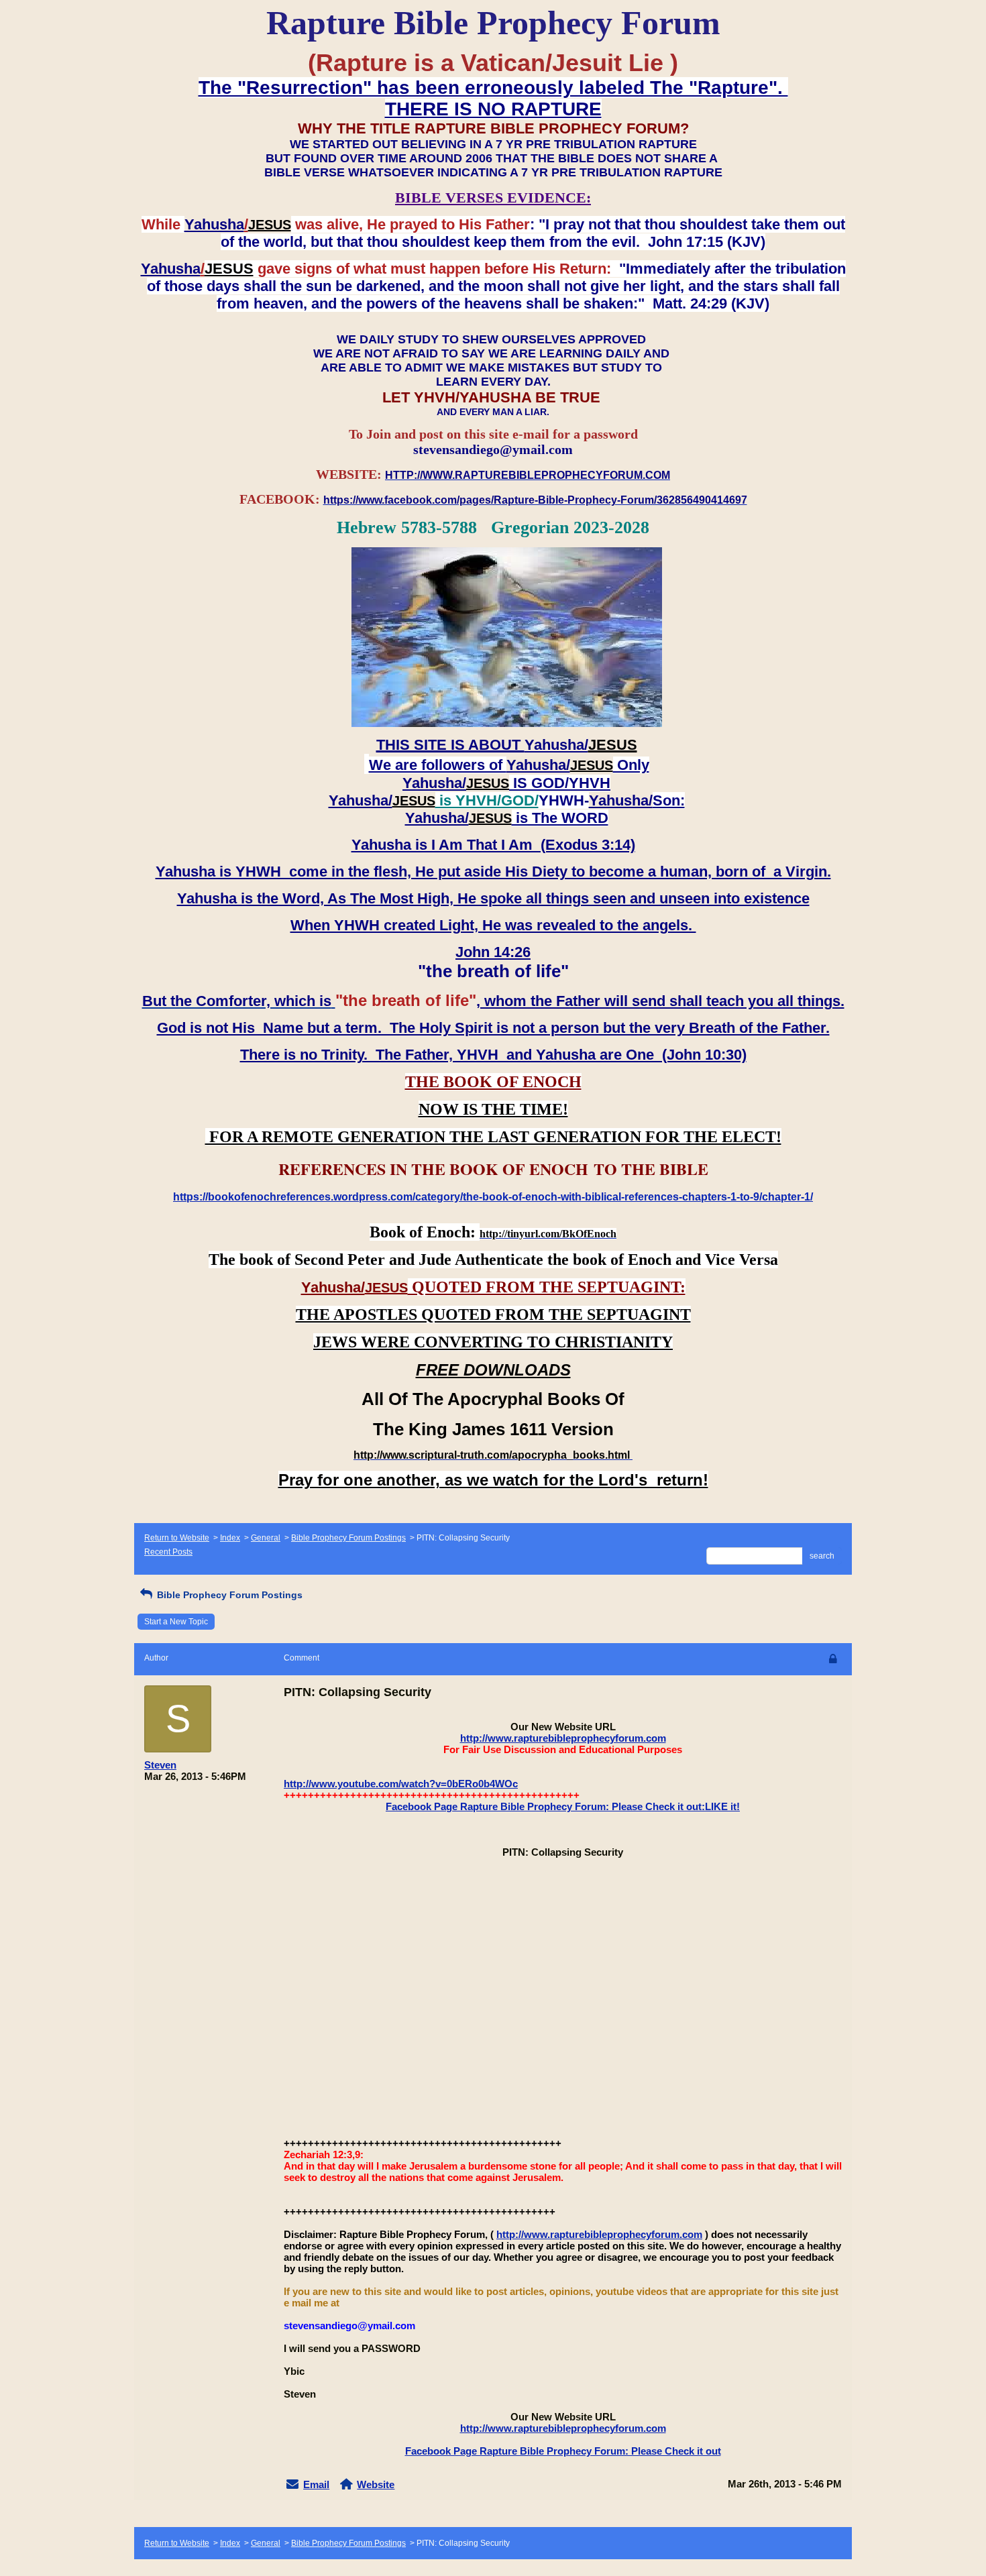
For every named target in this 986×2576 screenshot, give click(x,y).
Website (376, 2484)
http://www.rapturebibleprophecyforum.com (563, 1738)
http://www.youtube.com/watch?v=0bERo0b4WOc (401, 1784)
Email (316, 2484)
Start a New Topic (176, 1622)
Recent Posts (168, 1552)
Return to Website (177, 1538)
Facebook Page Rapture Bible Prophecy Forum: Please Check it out (563, 2451)
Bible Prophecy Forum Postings (348, 1538)
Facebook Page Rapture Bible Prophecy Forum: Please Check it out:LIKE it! (563, 1806)
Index (230, 1538)
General (266, 1538)
